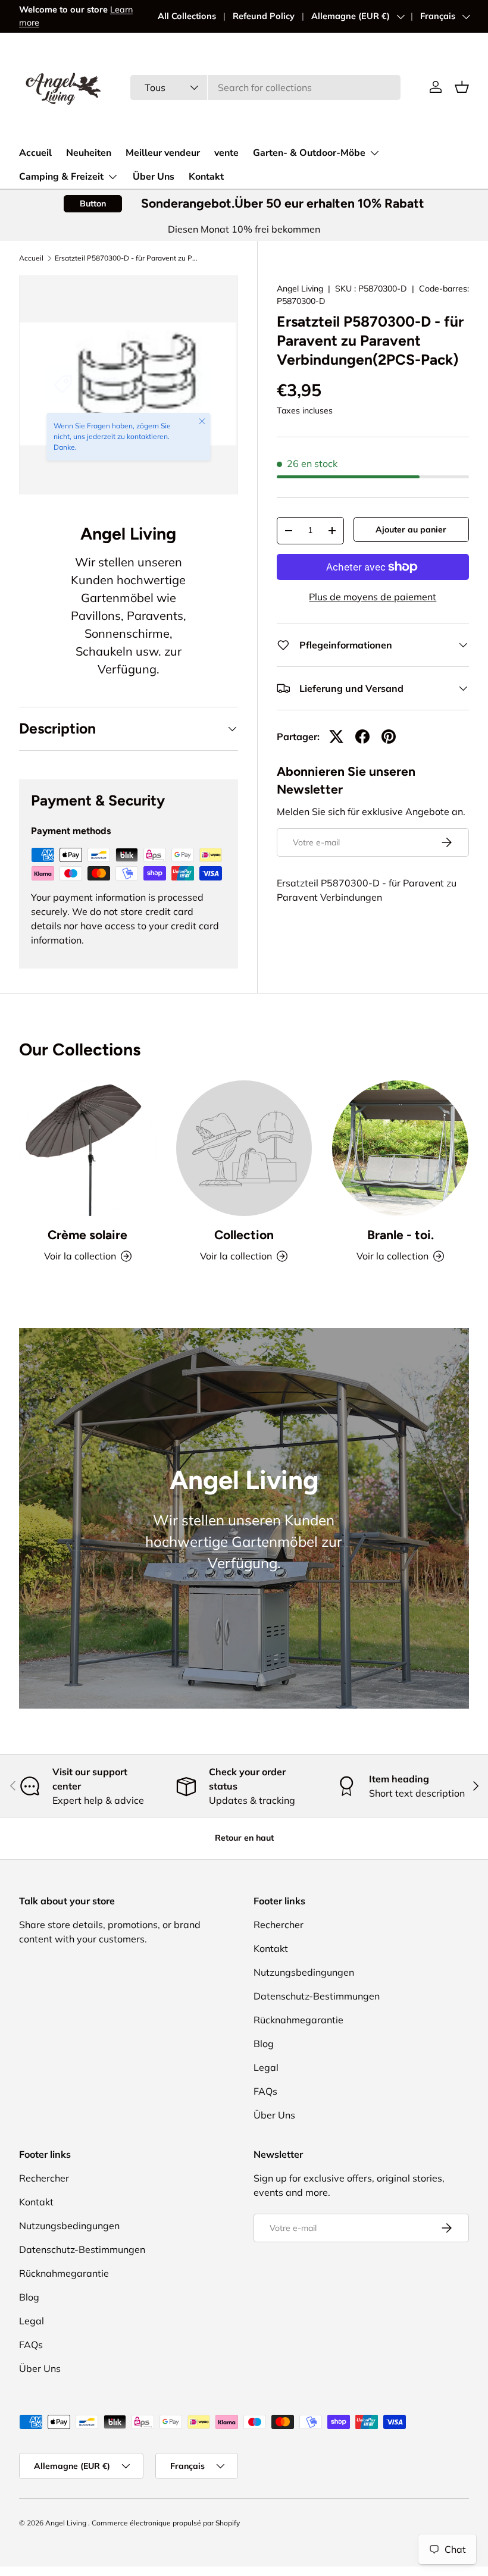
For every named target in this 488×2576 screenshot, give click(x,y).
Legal (266, 2067)
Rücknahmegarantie (298, 2020)
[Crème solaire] (88, 1148)
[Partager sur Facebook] (362, 737)
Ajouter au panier (411, 529)
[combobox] (266, 87)
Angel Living (301, 289)
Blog (264, 2044)
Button (93, 203)
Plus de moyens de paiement (373, 597)
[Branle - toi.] (400, 1148)
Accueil (35, 153)
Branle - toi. (401, 1235)
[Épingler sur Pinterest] (389, 737)
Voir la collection (236, 1256)
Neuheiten (89, 153)
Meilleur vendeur (163, 153)
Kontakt (206, 177)
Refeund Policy (264, 16)
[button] (462, 87)
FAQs (265, 2091)
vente (226, 153)
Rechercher (279, 1925)
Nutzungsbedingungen (304, 1972)
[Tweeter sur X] (336, 737)
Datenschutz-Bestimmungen (317, 1996)
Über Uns (154, 177)
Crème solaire (87, 1235)
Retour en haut (244, 1838)
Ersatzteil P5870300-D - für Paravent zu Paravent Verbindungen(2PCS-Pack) (126, 258)
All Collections (187, 16)
